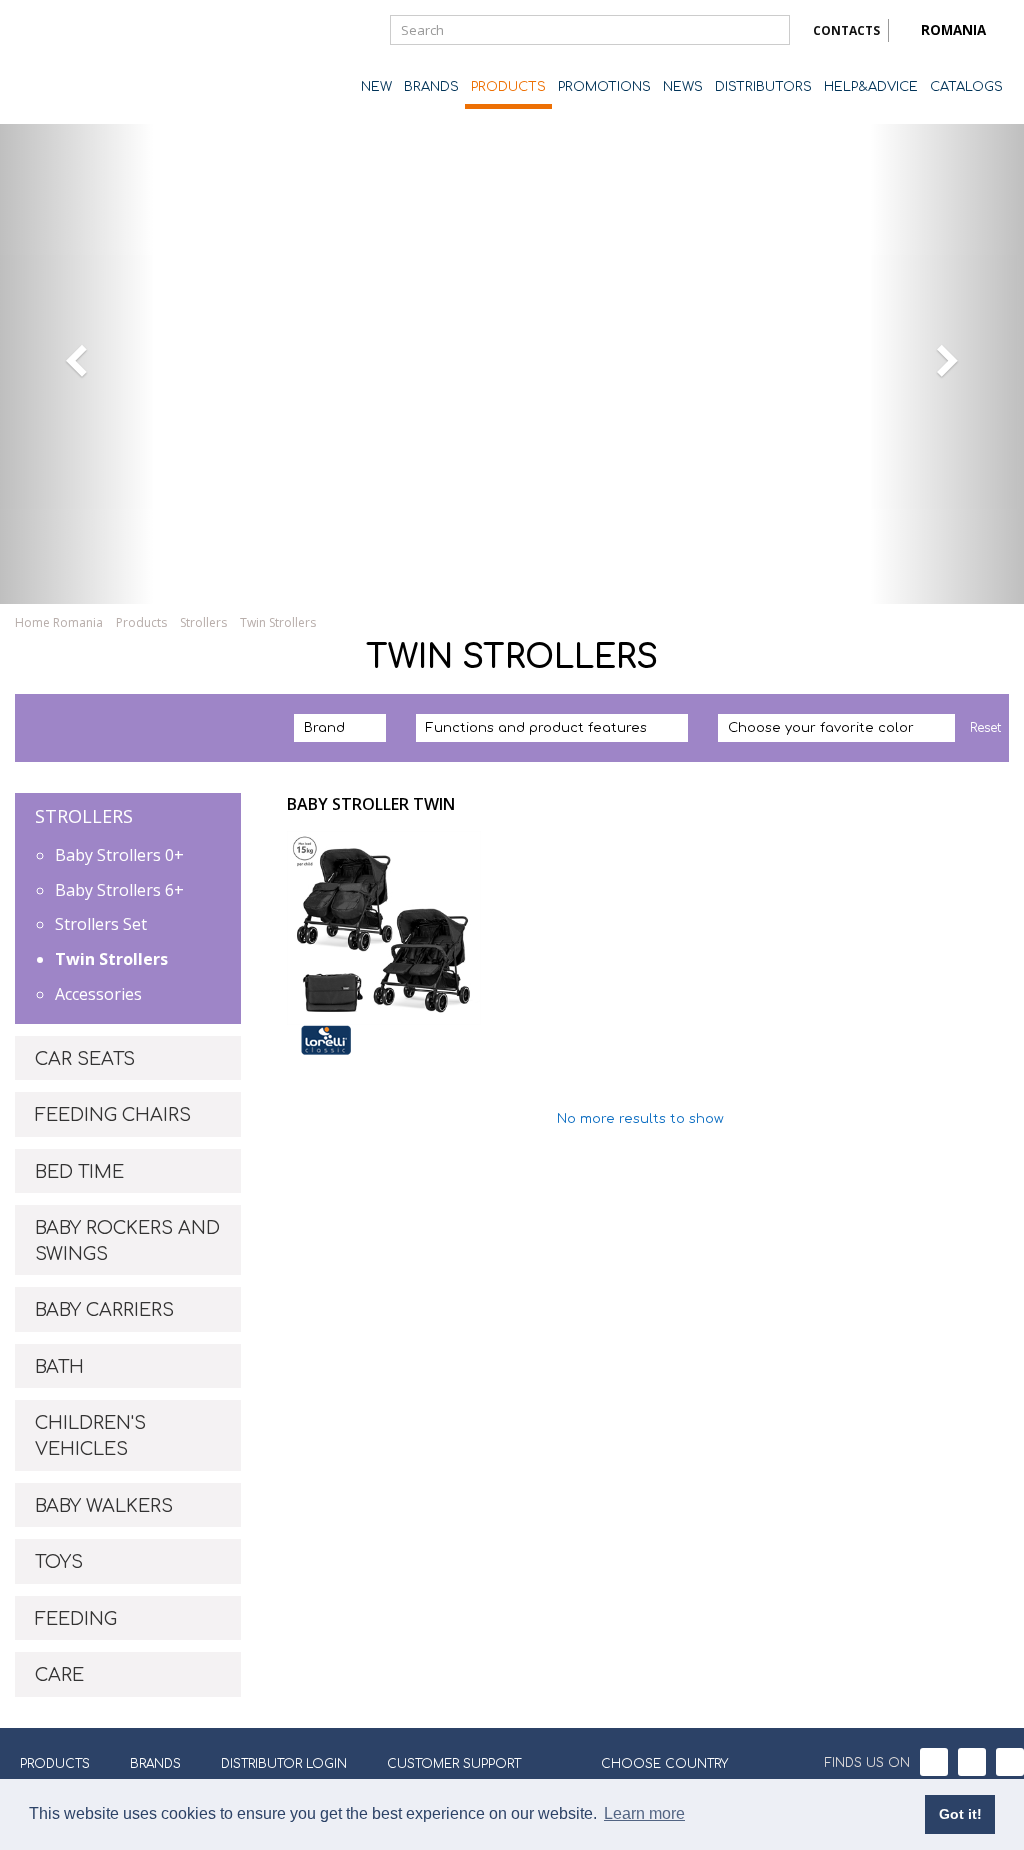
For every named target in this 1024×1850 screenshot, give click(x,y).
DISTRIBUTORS (763, 87)
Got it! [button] (960, 1814)
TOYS (59, 1562)
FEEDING (76, 1619)
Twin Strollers (111, 959)
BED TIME (79, 1172)
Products (141, 622)
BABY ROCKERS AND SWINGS (127, 1241)
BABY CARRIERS (104, 1310)
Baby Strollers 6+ (119, 890)
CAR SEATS (85, 1059)
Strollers (203, 622)
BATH (59, 1367)
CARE (59, 1675)
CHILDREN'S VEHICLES (90, 1436)
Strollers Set (101, 924)
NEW (376, 87)
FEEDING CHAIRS (113, 1115)
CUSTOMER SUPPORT (454, 1764)
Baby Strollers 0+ (119, 855)
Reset (985, 728)
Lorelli (95, 62)
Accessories (98, 994)
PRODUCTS (508, 87)
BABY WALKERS (104, 1506)
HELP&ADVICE (871, 87)
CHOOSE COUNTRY (664, 1764)
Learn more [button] (644, 1813)
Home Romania (59, 622)
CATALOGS (966, 87)
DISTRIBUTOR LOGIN (284, 1764)
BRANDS (431, 87)
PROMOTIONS (604, 87)
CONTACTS (846, 30)
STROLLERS (84, 816)
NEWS (683, 87)
